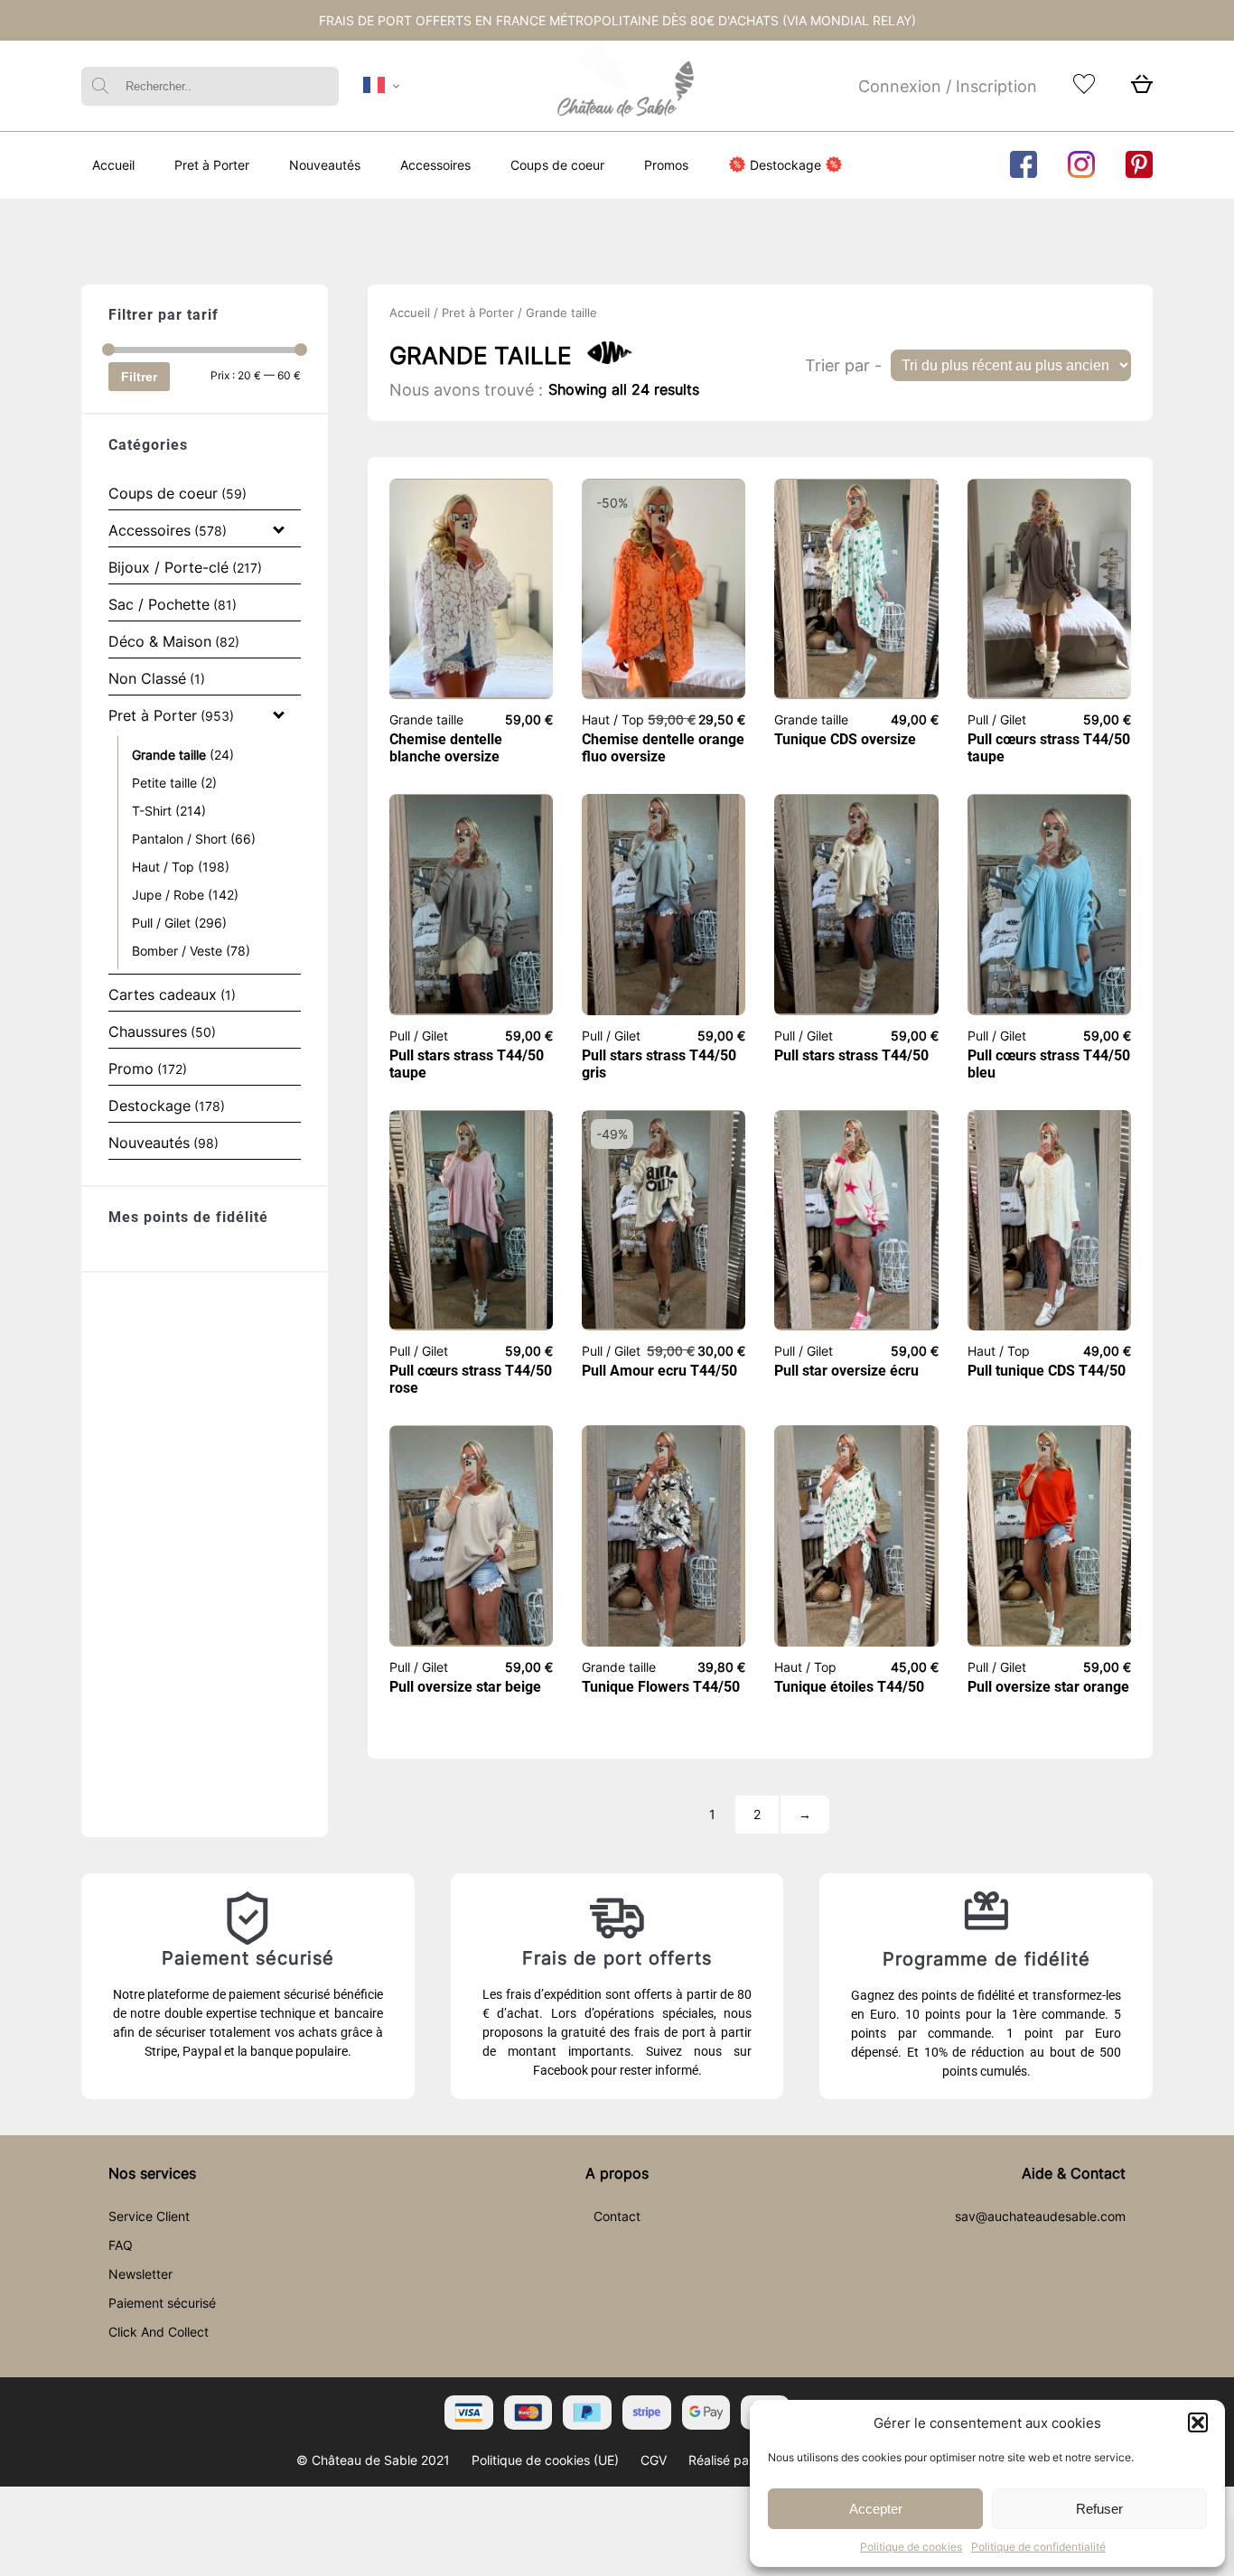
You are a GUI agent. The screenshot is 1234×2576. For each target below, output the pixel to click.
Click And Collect (159, 2332)
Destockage (785, 165)
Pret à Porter (212, 165)
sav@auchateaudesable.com (1040, 2216)
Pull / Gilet (161, 923)
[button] (1198, 2422)
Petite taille (164, 783)
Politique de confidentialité (1038, 2547)
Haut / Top (163, 867)
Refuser (1099, 2509)
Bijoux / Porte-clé (168, 567)
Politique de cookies (911, 2547)
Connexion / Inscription (948, 86)
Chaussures (148, 1031)
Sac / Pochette (159, 604)
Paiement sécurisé (162, 2303)
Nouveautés (325, 165)
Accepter (876, 2509)
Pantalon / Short (179, 839)
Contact (617, 2216)
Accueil (113, 165)
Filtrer (139, 377)
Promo (131, 1069)
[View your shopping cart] (1142, 89)
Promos (666, 165)
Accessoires (435, 165)
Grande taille (169, 755)
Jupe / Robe (168, 895)
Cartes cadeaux (163, 994)
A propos (617, 2173)
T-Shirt (152, 811)
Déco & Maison (160, 641)
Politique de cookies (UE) (545, 2460)
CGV (654, 2460)
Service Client (149, 2216)
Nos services (152, 2173)
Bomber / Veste (177, 951)
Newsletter (140, 2274)
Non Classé (147, 678)
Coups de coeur (557, 165)
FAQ (121, 2245)
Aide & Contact (1074, 2173)
